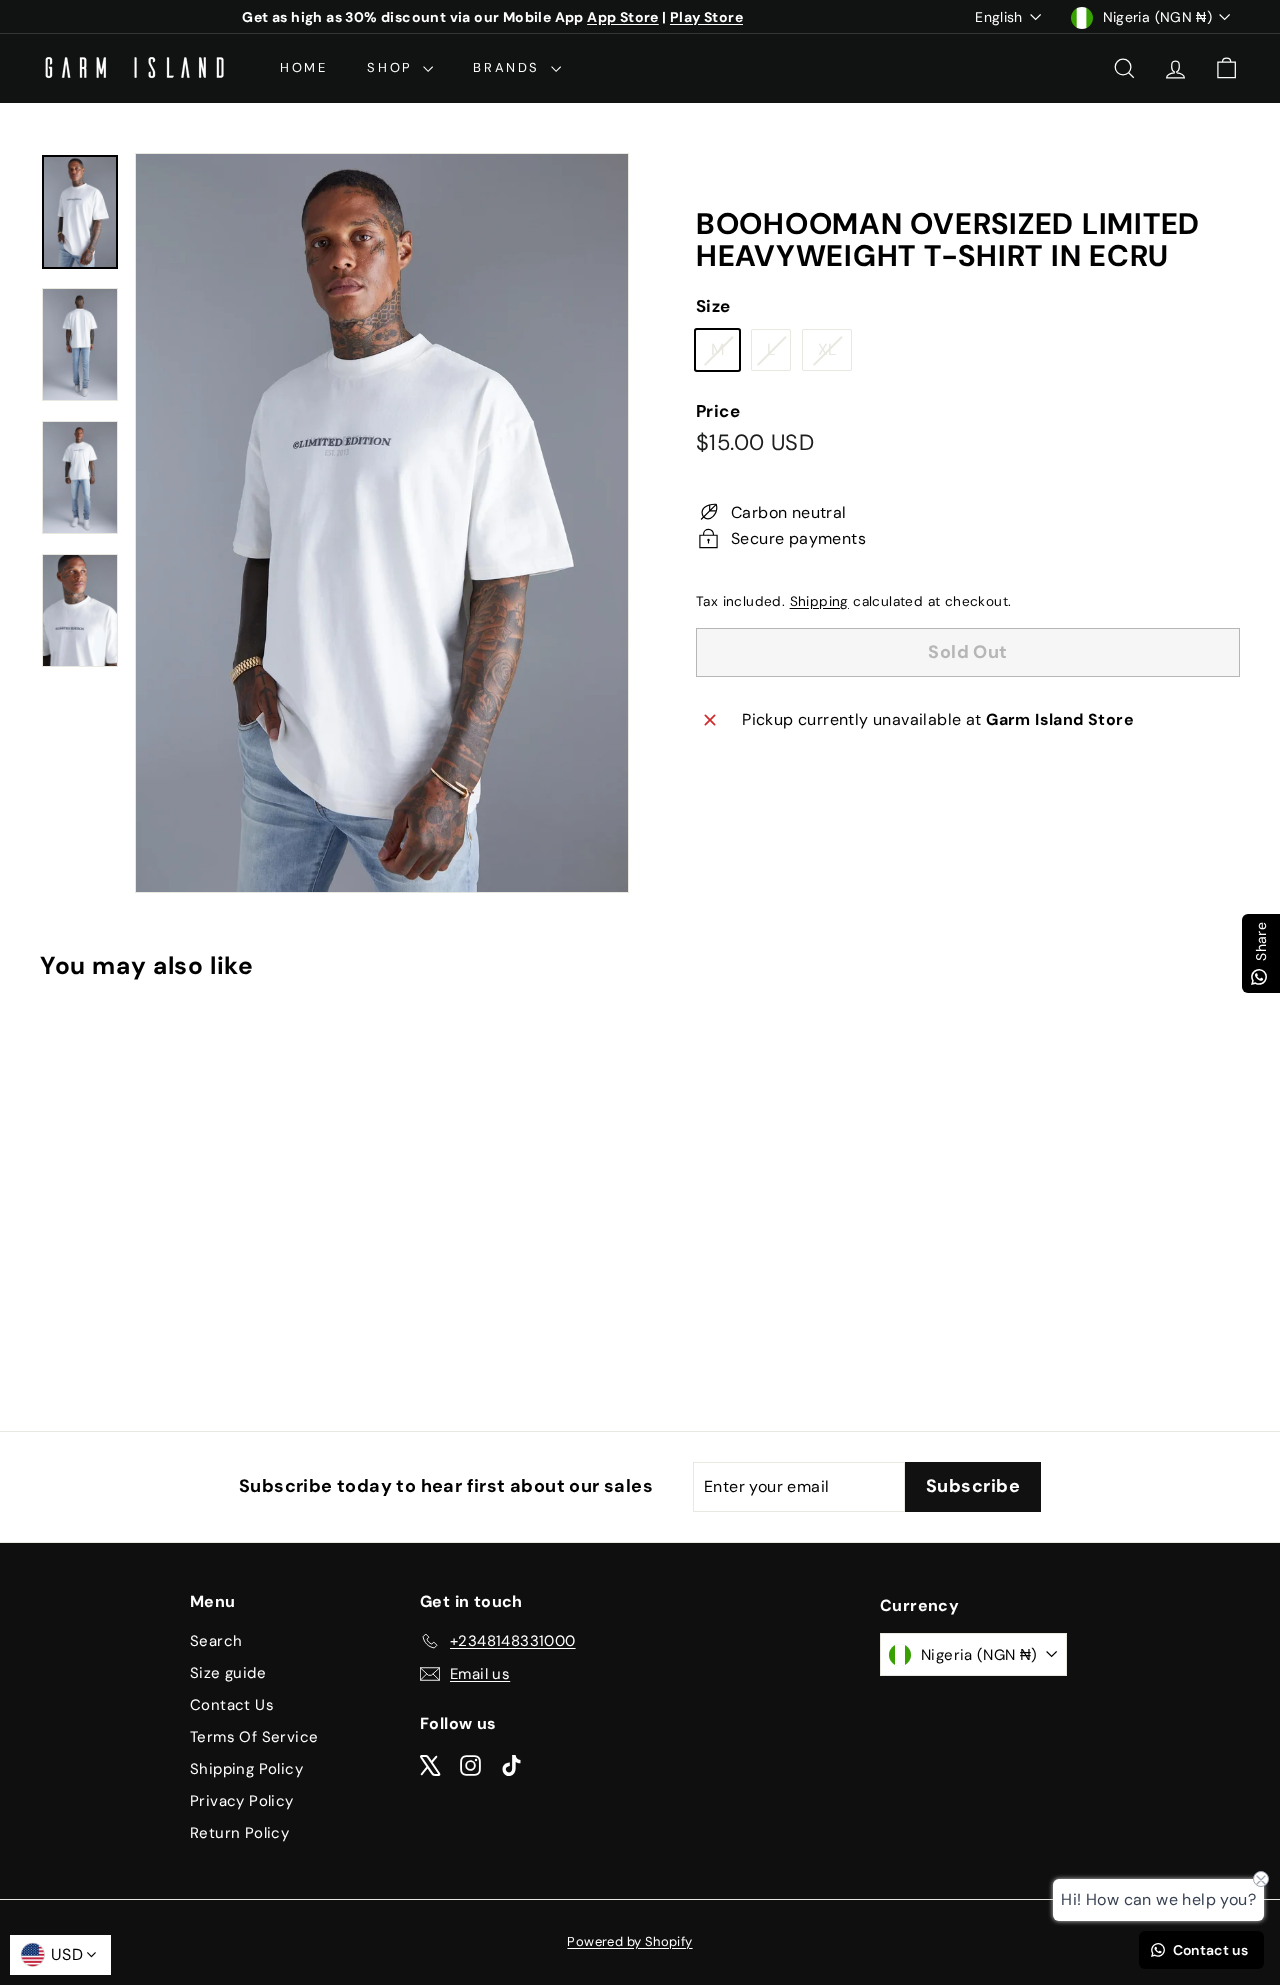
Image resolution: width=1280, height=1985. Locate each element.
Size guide (228, 1673)
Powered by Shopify (629, 1941)
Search (216, 1641)
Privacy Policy (242, 1801)
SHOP (392, 67)
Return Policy (239, 1833)
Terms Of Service (254, 1737)
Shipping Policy (246, 1769)
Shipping (819, 601)
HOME (303, 67)
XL (835, 355)
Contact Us (232, 1705)
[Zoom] (382, 523)
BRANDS (509, 67)
